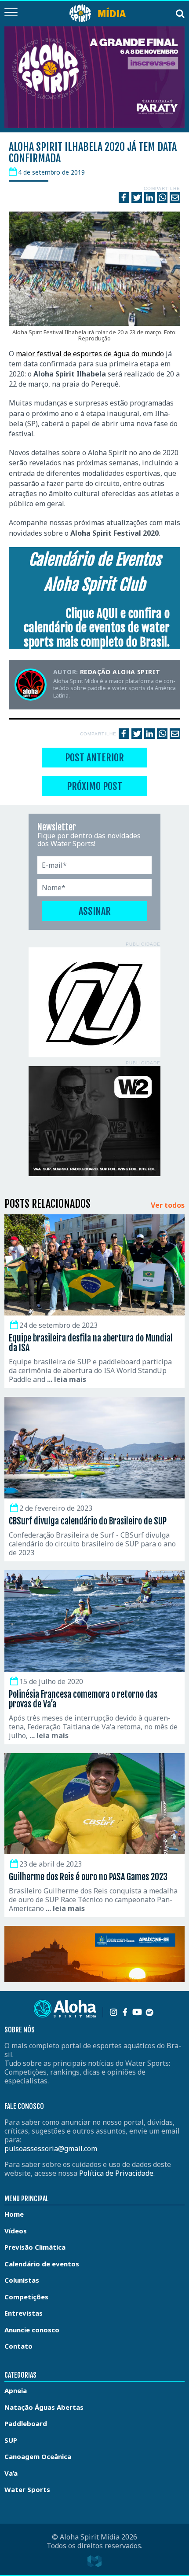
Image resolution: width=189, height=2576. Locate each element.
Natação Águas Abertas (44, 2407)
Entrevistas (24, 2313)
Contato (18, 2346)
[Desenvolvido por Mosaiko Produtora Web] (94, 2561)
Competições (26, 2297)
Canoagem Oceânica (38, 2456)
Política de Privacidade (116, 2173)
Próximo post (94, 786)
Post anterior (94, 758)
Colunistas (22, 2280)
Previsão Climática (35, 2247)
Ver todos (168, 1206)
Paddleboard (26, 2423)
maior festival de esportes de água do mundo (90, 354)
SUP (11, 2440)
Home (14, 2214)
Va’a (11, 2473)
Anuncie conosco (32, 2330)
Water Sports (27, 2489)
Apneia (16, 2390)
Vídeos (16, 2231)
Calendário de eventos (42, 2264)
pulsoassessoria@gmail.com (51, 2148)
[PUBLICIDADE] (94, 1002)
